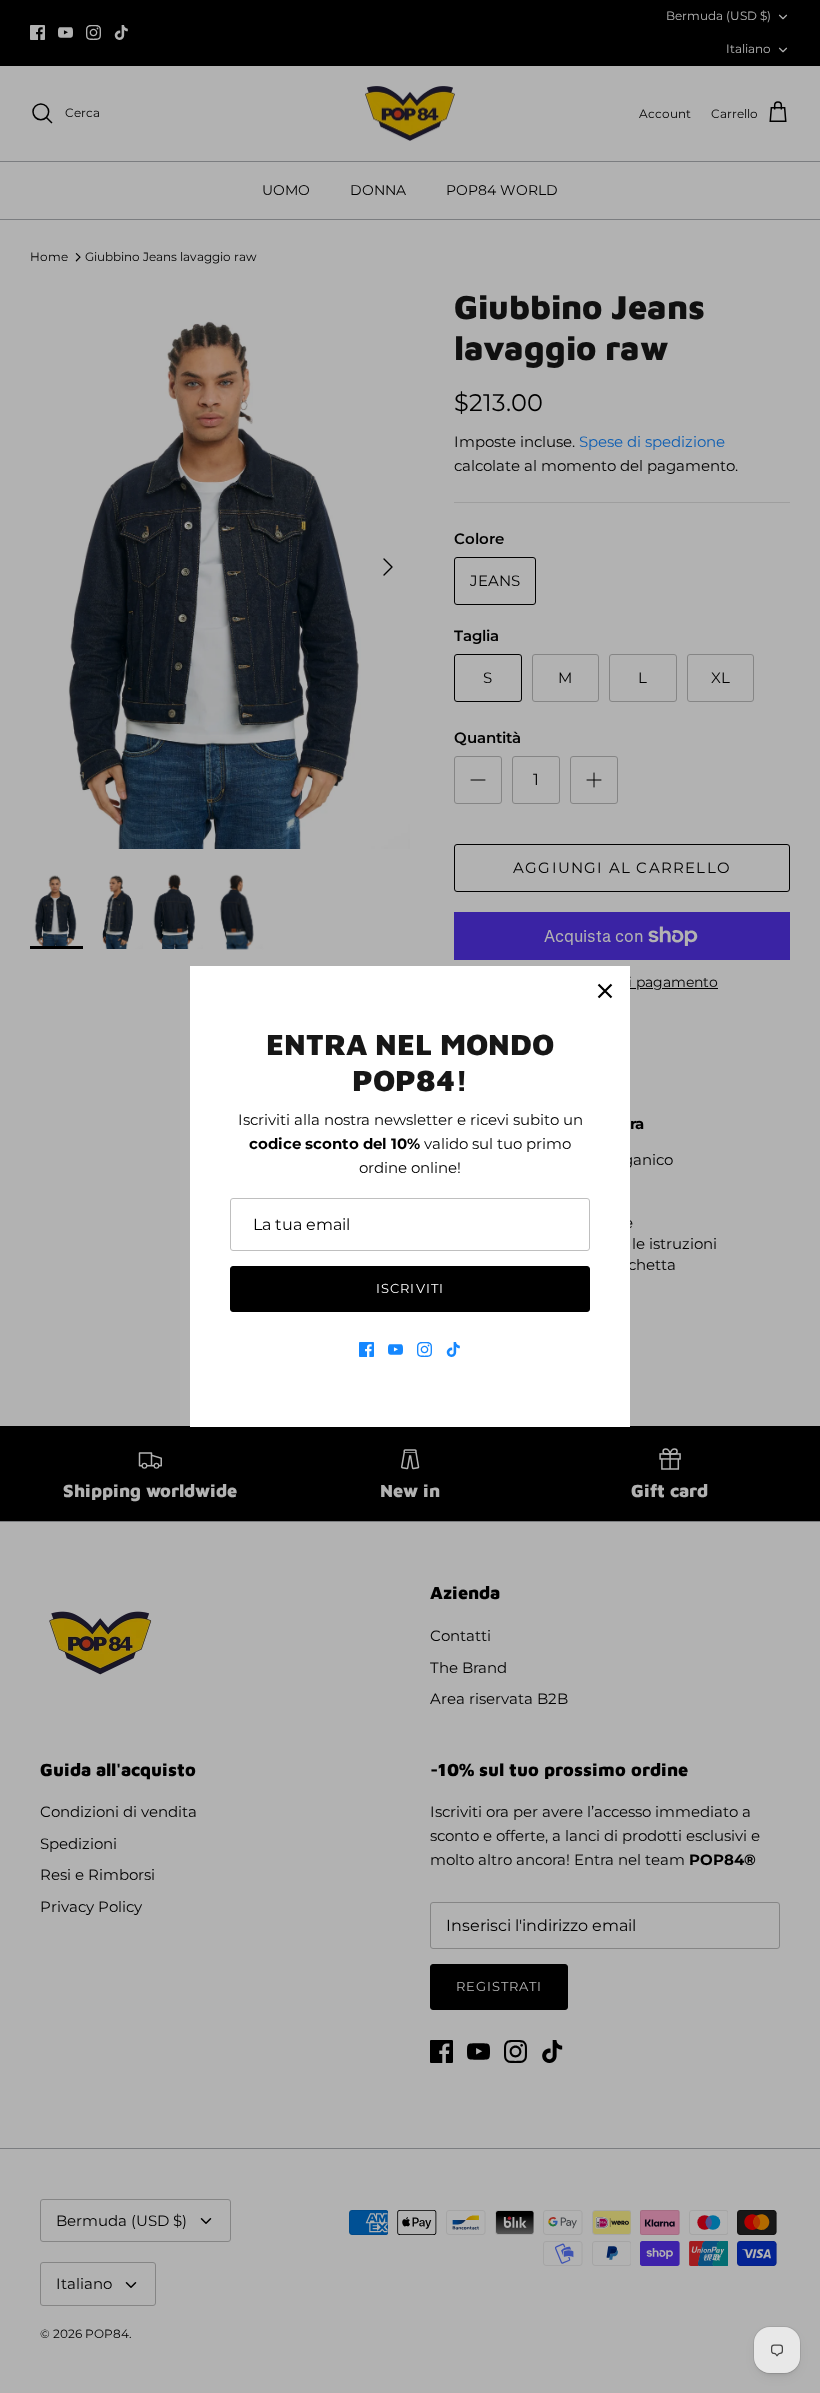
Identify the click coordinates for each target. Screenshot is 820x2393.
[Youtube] (395, 1349)
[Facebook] (366, 1349)
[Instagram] (424, 1349)
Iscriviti (409, 1288)
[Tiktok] (453, 1349)
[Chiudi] (605, 991)
